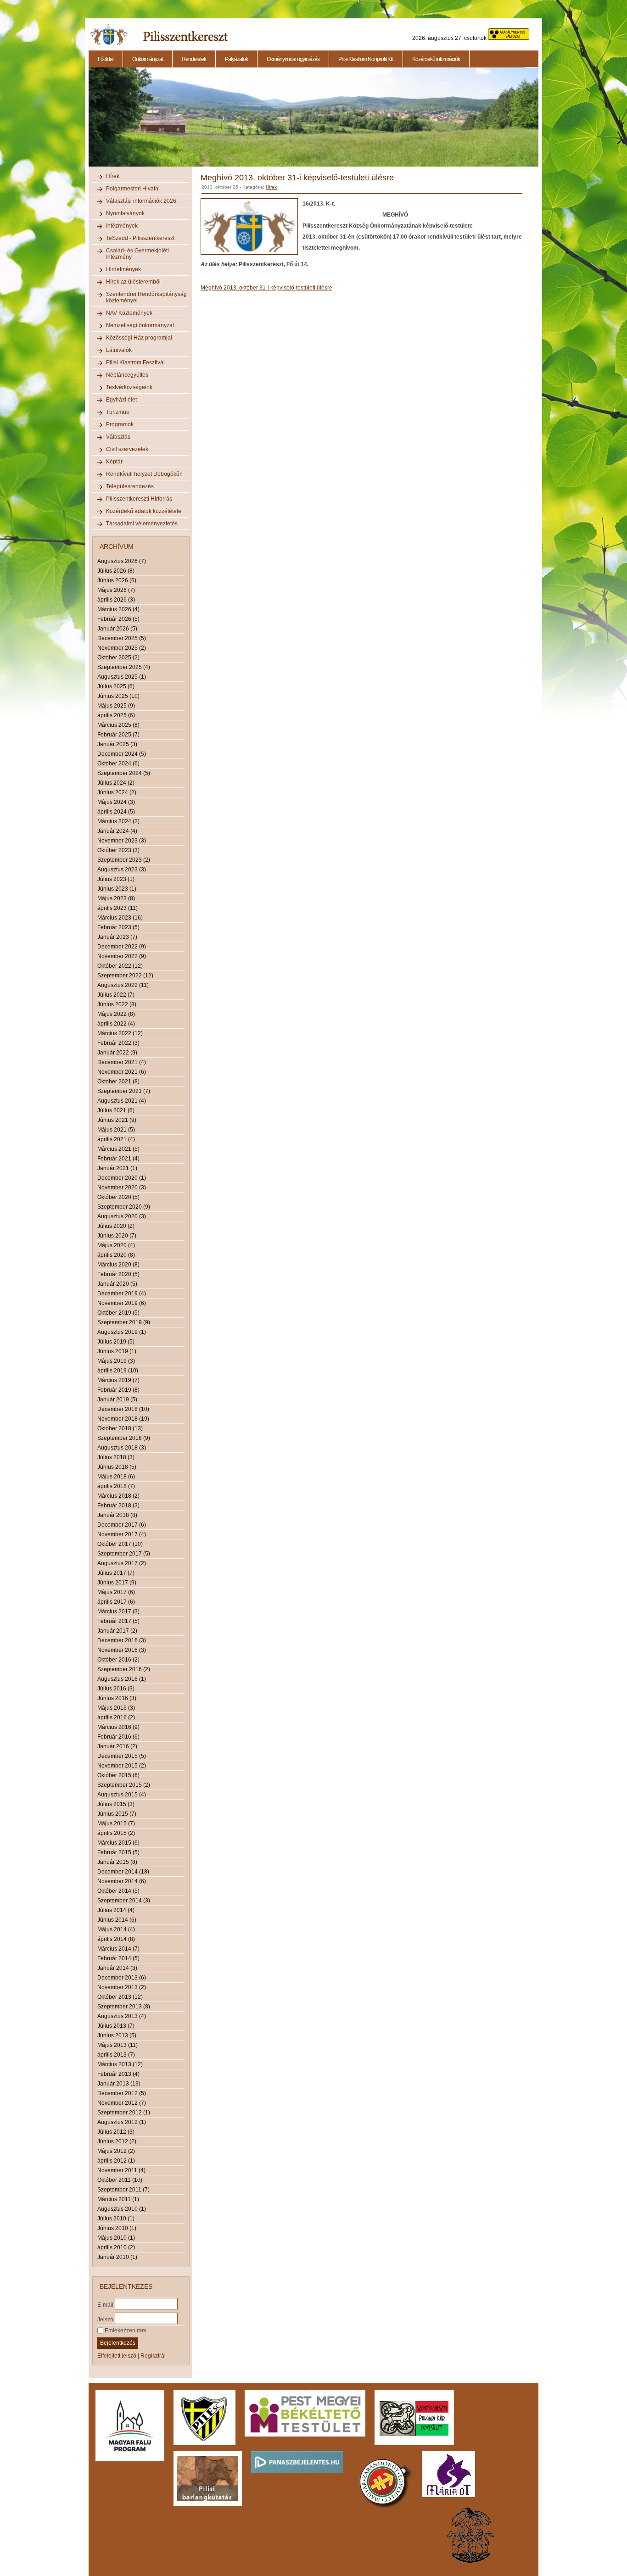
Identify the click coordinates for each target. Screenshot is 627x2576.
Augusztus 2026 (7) (122, 561)
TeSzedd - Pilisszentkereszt (140, 238)
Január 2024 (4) (117, 831)
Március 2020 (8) (118, 1265)
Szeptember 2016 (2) (124, 1669)
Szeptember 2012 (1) (124, 2113)
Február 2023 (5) (118, 927)
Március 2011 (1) (118, 2199)
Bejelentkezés (118, 2343)
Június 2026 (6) (117, 580)
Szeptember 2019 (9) (124, 1322)
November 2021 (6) (122, 1072)
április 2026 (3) (116, 600)
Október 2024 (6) (118, 764)
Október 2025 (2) (118, 658)
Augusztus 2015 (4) (122, 1795)
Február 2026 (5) (118, 619)
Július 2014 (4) (116, 1910)
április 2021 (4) (116, 1139)
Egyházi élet (121, 400)
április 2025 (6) (116, 715)
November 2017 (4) (122, 1534)
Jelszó (105, 2319)
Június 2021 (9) (117, 1120)
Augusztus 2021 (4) (122, 1101)
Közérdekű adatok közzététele (144, 511)
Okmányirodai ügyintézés (293, 59)
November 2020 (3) (122, 1188)
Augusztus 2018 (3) (122, 1448)
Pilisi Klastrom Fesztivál (135, 362)
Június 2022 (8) (117, 1004)
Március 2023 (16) (120, 918)
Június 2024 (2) (117, 792)
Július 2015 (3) (116, 1804)
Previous (88, 122)
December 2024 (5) (122, 754)
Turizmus (118, 412)
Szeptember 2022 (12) (125, 976)
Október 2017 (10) (120, 1544)
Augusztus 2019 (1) (122, 1332)
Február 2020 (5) (118, 1274)
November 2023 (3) (122, 841)
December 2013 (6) (122, 1978)
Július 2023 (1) (116, 879)
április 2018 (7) (116, 1486)
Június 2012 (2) (117, 2141)
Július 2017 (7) (116, 1573)
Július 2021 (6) (116, 1110)
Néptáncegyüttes (127, 375)
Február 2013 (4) (118, 2074)
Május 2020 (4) (116, 1245)
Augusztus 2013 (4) (122, 2016)
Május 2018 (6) (116, 1477)
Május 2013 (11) (118, 2045)
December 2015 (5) (122, 1756)
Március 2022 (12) (120, 1033)
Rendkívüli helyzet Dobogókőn (144, 474)
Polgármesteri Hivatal (133, 189)
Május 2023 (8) (116, 898)
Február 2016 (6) (118, 1737)
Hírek (113, 176)
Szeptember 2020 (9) (124, 1207)
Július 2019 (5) (116, 1342)
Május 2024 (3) (116, 802)
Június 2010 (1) (117, 2228)
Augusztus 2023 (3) (122, 870)
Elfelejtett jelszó (117, 2356)
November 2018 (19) (123, 1419)
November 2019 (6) (122, 1303)
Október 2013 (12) (120, 1997)
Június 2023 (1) (117, 889)
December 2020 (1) (122, 1178)
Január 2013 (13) (119, 2084)
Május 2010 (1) (116, 2238)
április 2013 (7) (116, 2055)
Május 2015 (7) (116, 1823)
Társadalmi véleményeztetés (142, 524)
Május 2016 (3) (116, 1708)
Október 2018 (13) (120, 1428)
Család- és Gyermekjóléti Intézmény (137, 254)
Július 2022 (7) (116, 995)
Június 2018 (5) (117, 1467)
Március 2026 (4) (118, 609)
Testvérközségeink (129, 387)
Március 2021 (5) (118, 1149)
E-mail (105, 2304)
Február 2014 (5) (118, 1958)
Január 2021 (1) (117, 1168)
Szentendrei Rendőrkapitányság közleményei (146, 297)
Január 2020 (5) (117, 1284)
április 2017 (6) (116, 1602)
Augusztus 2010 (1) (122, 2209)
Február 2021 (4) (118, 1159)
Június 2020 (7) (117, 1236)
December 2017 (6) (122, 1525)
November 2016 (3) (122, 1650)
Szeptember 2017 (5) (124, 1554)
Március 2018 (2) (118, 1496)
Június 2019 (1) (117, 1351)
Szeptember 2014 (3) (124, 1901)
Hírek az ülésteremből (133, 282)
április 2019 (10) (118, 1371)
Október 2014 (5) (118, 1891)
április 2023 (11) (118, 908)
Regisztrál (153, 2356)
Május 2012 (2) (116, 2151)
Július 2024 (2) (116, 783)
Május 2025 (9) (116, 706)
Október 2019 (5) (118, 1313)
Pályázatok (236, 59)
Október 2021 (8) (118, 1082)
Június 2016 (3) (117, 1698)
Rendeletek (194, 59)
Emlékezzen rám (125, 2331)
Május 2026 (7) (116, 590)
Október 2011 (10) (120, 2180)
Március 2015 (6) (118, 1843)
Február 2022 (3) (118, 1043)
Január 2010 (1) (117, 2257)
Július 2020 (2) (116, 1226)
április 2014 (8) (116, 1939)
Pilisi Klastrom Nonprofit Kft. (366, 59)
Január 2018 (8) (117, 1515)
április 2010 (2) (116, 2247)
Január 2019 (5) (117, 1400)
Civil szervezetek (127, 449)
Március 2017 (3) (118, 1611)
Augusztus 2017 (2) (122, 1563)
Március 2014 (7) (118, 1949)
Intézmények (122, 226)
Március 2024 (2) (118, 821)
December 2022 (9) (122, 947)
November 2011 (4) (121, 2170)
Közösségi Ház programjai (139, 338)
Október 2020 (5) (118, 1197)
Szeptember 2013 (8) (124, 2007)
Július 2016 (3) (116, 1689)
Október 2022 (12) (120, 966)
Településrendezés (130, 486)
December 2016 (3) (122, 1640)
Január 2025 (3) (117, 744)
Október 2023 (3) (118, 850)
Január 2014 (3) (117, 1968)
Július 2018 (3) (116, 1457)
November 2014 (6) (122, 1881)
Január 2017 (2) (117, 1631)
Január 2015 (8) (117, 1862)
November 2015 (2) (122, 1766)
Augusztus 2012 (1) (122, 2122)
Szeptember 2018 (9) (124, 1438)
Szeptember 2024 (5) (124, 773)
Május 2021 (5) (116, 1130)
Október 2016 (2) (118, 1660)
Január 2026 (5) (117, 629)
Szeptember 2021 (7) (124, 1091)
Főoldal (106, 59)
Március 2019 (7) (118, 1380)
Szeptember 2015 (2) (124, 1785)
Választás (118, 437)
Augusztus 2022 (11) (123, 985)
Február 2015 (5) (118, 1852)
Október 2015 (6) (118, 1775)
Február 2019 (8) (118, 1390)
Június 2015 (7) (117, 1814)
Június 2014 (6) (117, 1920)
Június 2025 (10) (118, 696)
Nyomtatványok (125, 213)
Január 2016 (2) (117, 1746)
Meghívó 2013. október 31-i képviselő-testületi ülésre (266, 288)
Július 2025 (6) (116, 686)
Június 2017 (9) (117, 1583)
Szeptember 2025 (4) (124, 667)
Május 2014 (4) (116, 1929)
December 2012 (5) (122, 2093)
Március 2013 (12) (120, 2064)
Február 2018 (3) (118, 1505)
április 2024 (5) (116, 812)
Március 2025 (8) (118, 725)
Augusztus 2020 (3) (122, 1216)
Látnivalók (119, 350)
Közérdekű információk (436, 59)
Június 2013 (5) (117, 2035)
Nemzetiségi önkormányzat (140, 325)
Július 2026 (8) (116, 571)
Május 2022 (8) (116, 1014)
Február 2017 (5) (118, 1621)
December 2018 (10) (123, 1409)
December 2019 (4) (122, 1294)
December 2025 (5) (122, 638)
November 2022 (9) (122, 956)
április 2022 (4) (116, 1024)
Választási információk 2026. (142, 201)
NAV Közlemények (129, 313)
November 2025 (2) (122, 648)
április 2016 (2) (116, 1717)
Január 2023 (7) (117, 937)
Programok (120, 424)
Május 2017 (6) (116, 1592)
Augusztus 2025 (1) (122, 677)
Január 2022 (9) (117, 1053)
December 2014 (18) (123, 1872)
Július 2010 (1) (116, 2219)
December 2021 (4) (122, 1062)
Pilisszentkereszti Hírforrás (139, 499)
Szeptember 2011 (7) (123, 2190)
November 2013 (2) (122, 1987)
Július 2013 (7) (116, 2026)
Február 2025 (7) (118, 735)
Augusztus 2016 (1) (122, 1679)
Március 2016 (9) (118, 1727)
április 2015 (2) (116, 1833)
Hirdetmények (123, 269)
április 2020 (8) (116, 1255)
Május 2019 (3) (116, 1361)
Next (540, 122)
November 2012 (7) (122, 2103)
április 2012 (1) (116, 2161)
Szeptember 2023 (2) (124, 860)
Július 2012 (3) (116, 2132)
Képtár (114, 462)
